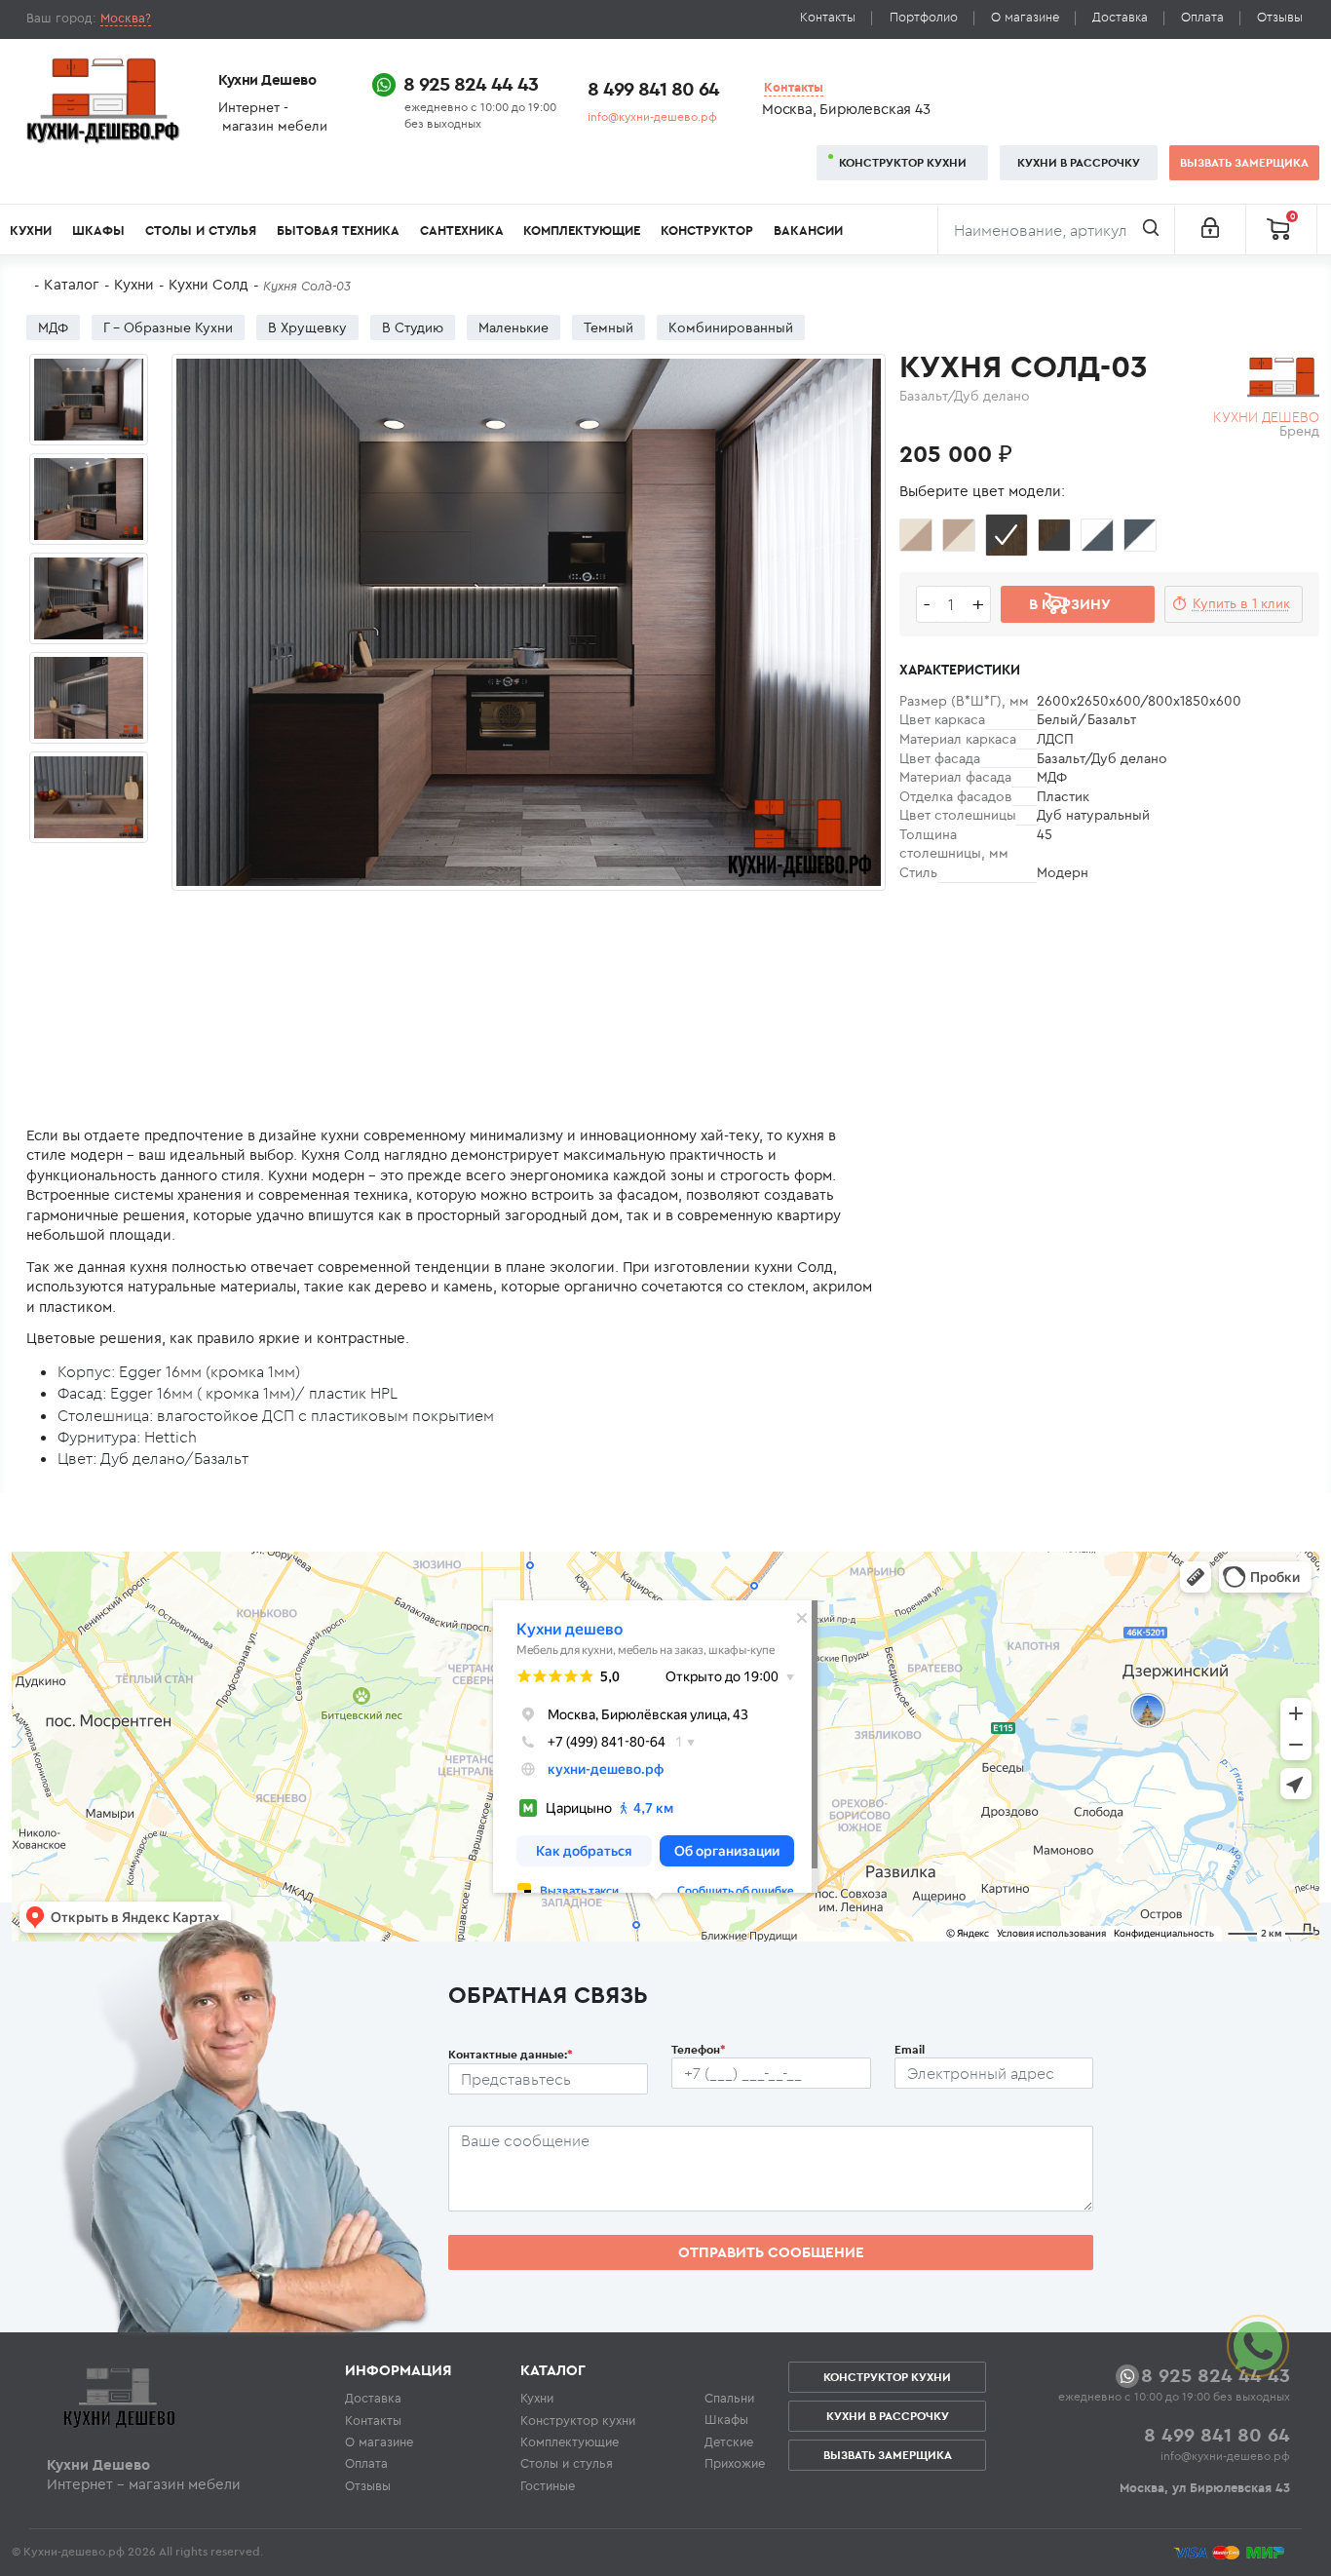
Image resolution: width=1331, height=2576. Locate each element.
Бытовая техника (338, 231)
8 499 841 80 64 (653, 88)
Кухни (31, 231)
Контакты (828, 17)
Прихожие (735, 2463)
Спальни (729, 2398)
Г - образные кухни (168, 327)
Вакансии (808, 231)
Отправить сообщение (771, 2252)
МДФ (53, 327)
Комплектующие (582, 231)
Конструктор (707, 231)
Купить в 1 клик (1241, 603)
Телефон (699, 2049)
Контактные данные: (511, 2054)
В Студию (413, 327)
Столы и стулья (201, 231)
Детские (729, 2441)
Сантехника (462, 231)
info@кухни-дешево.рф (652, 116)
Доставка (1120, 17)
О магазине (1025, 17)
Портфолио (924, 17)
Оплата (1202, 17)
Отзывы (1280, 17)
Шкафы (98, 231)
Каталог (72, 284)
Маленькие (513, 327)
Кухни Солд (209, 284)
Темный (608, 327)
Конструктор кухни (903, 162)
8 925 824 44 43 (471, 83)
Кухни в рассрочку (1079, 162)
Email (910, 2049)
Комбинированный (731, 327)
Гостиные (548, 2485)
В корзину (1070, 604)
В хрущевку (307, 327)
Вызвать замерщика (1244, 162)
